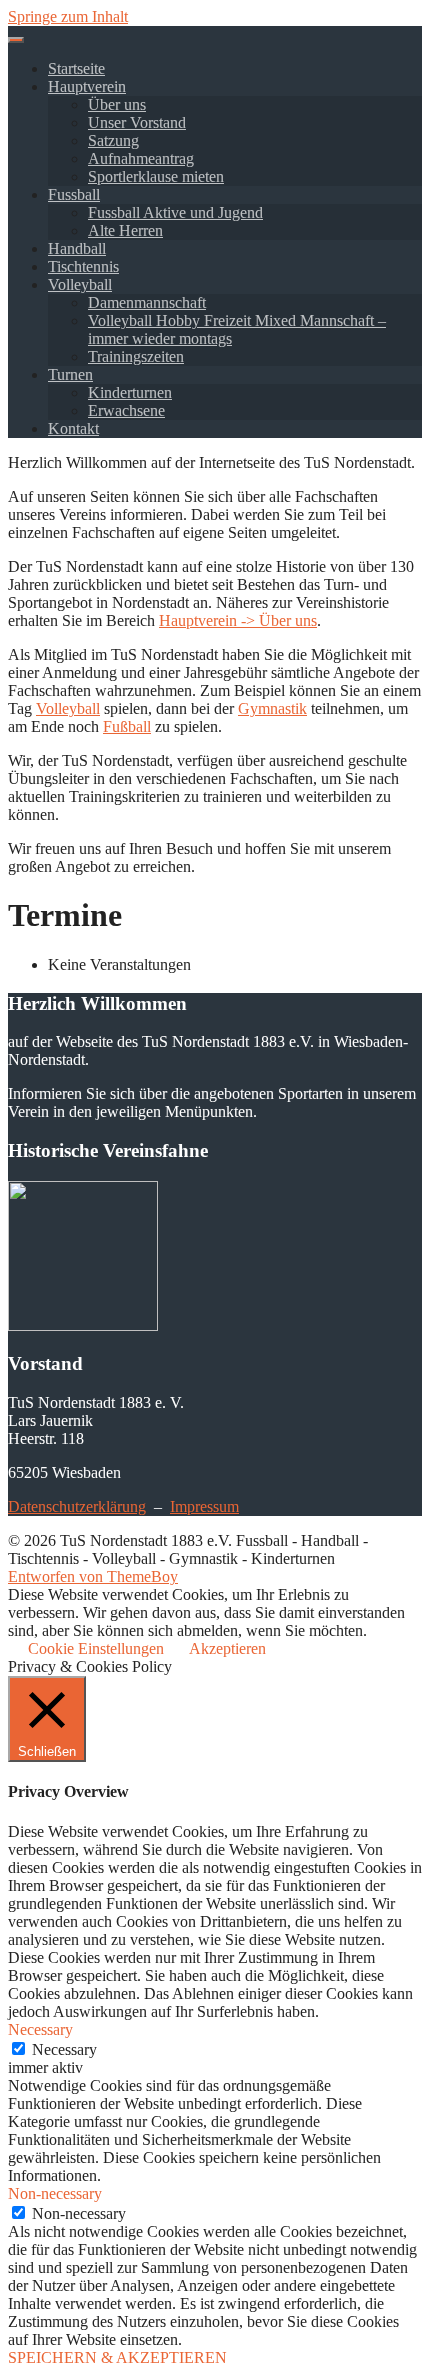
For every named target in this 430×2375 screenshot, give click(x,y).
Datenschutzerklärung (77, 1506)
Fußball (127, 726)
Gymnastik (272, 708)
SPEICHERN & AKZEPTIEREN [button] (117, 2357)
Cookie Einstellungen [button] (96, 1648)
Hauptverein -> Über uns (238, 620)
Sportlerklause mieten (156, 176)
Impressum (204, 1506)
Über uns (117, 104)
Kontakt (73, 428)
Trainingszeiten (136, 356)
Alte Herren (125, 230)
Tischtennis (83, 266)
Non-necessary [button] (55, 2193)
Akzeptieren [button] (227, 1648)
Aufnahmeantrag (141, 158)
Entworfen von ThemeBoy (93, 1576)
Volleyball (80, 284)
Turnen (70, 374)
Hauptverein (87, 86)
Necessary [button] (40, 2029)
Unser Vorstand (137, 122)
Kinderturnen (130, 392)
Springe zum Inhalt (68, 16)
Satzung (113, 140)
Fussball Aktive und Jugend (175, 212)
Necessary (64, 2049)
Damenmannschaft (147, 302)
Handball (77, 248)
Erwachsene (126, 410)
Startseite (76, 68)
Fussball (74, 194)
